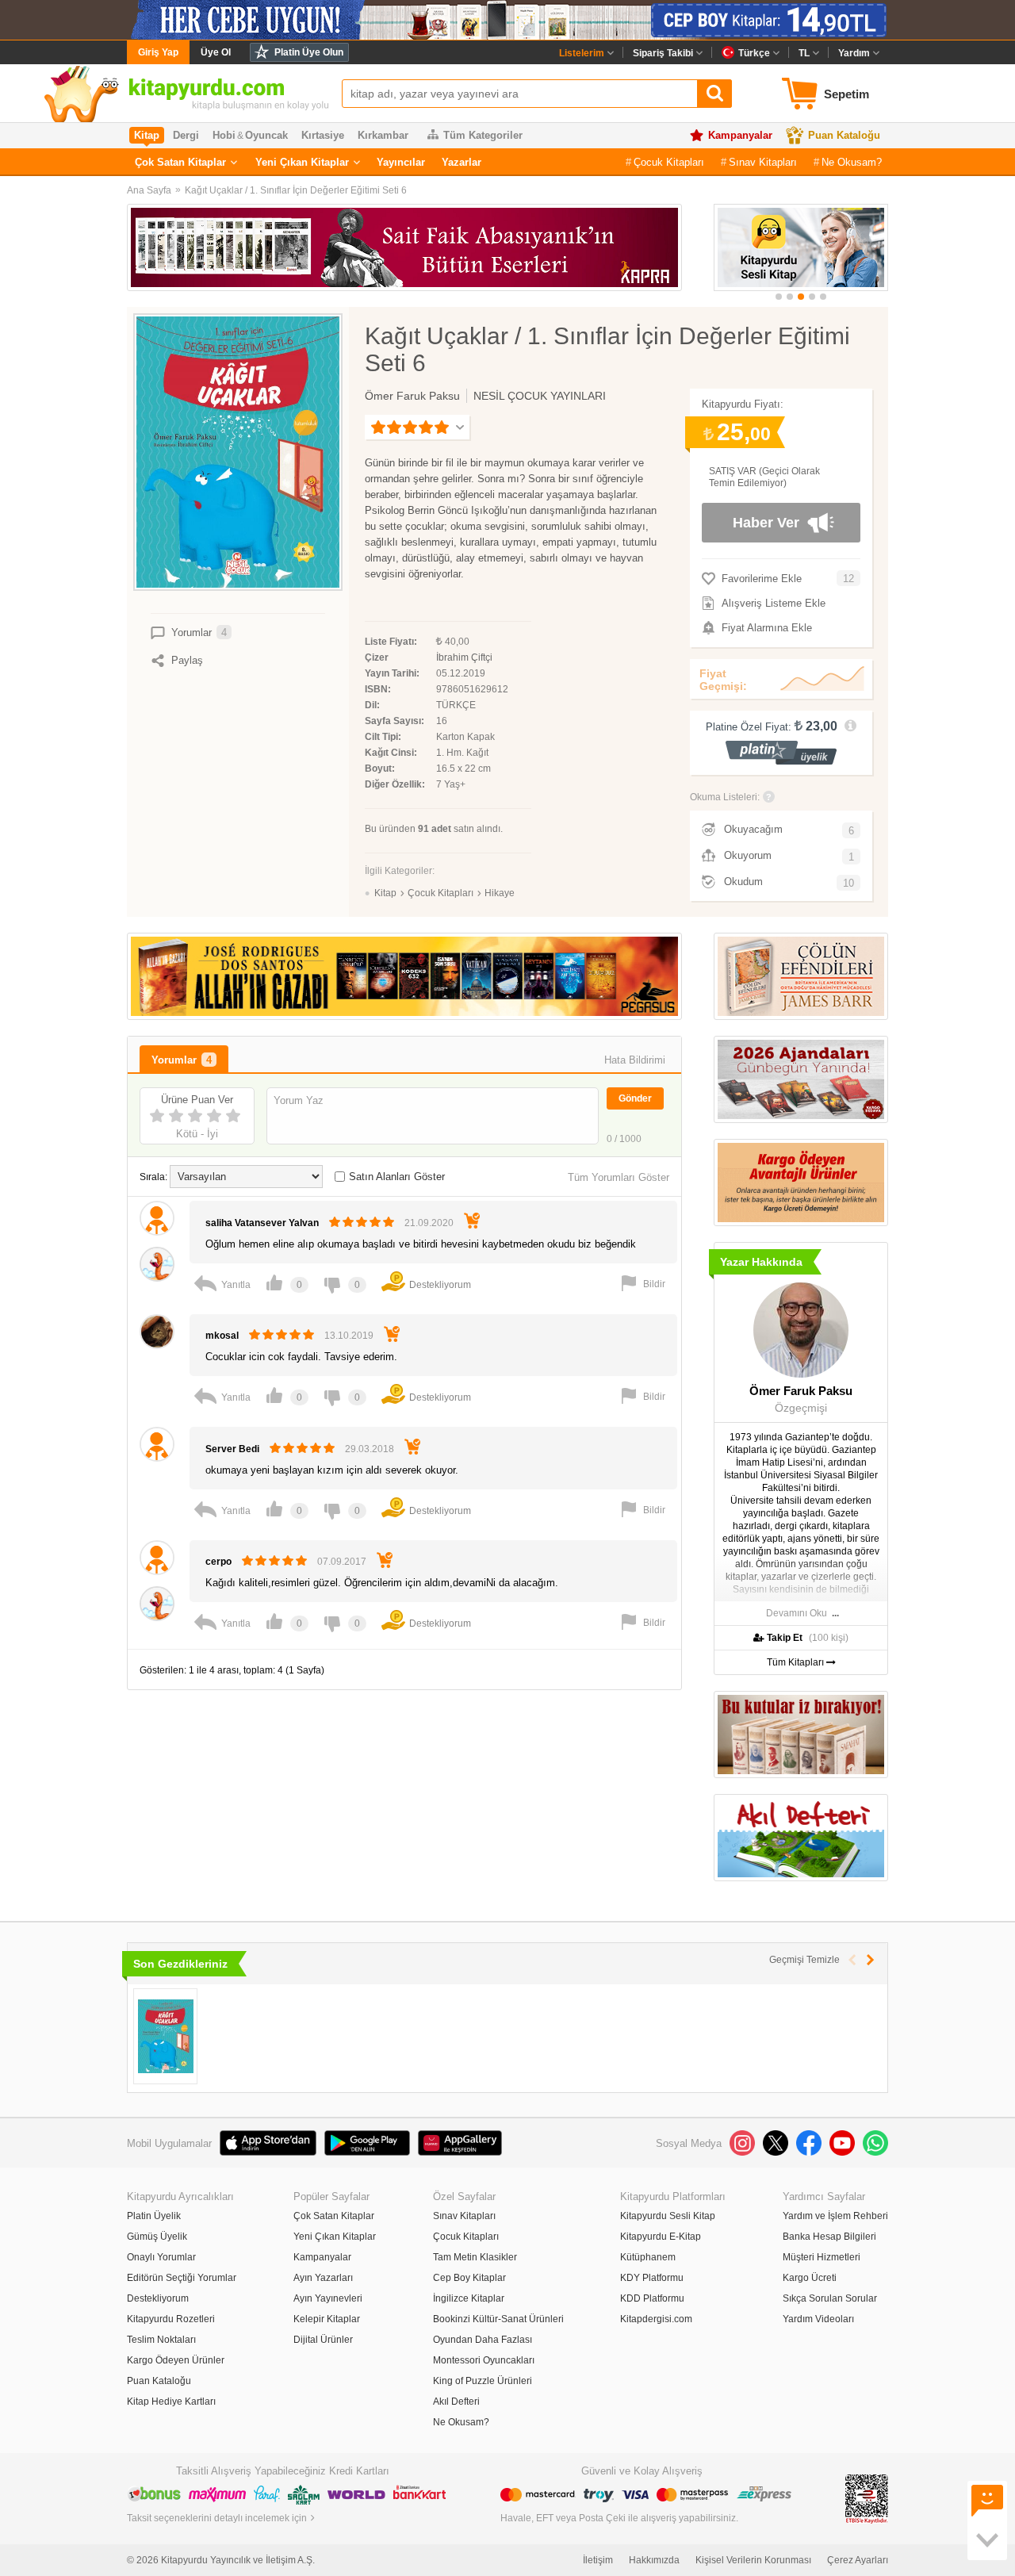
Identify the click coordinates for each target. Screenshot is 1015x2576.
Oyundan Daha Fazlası (483, 2340)
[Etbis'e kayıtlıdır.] (867, 2498)
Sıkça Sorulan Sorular (830, 2298)
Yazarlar (462, 162)
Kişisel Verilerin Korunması (753, 2560)
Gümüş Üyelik (157, 2237)
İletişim (598, 2560)
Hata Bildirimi (635, 1060)
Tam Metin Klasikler (475, 2257)
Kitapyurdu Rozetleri (171, 2319)
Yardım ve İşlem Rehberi (835, 2216)
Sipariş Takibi (663, 53)
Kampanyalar (740, 135)
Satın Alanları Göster (397, 1177)
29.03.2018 (370, 1449)
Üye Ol (216, 52)
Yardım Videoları (818, 2319)
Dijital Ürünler (323, 2340)
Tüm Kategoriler (483, 135)
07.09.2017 (342, 1562)
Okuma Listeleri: (725, 797)
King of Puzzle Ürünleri (483, 2381)
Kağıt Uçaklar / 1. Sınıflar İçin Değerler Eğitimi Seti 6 (296, 190)
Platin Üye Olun (309, 52)
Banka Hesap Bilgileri (829, 2237)
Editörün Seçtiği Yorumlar (182, 2278)
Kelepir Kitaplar (327, 2319)
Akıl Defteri (456, 2402)
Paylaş (187, 660)
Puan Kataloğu (844, 135)
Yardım (854, 53)
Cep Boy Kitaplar (469, 2278)
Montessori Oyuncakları (484, 2360)
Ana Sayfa (149, 190)
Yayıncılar (401, 162)
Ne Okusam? (852, 162)
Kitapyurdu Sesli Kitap (668, 2216)
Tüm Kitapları (797, 1662)
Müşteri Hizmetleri (822, 2257)
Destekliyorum (158, 2298)
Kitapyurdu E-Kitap (661, 2237)
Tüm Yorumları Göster (619, 1177)
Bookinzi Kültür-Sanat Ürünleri (498, 2319)
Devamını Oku (797, 1613)
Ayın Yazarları (323, 2278)
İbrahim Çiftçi (464, 657)
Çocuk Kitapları (669, 162)
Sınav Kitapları (763, 162)
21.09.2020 (429, 1223)
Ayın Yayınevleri (328, 2298)
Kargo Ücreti (810, 2278)
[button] (779, 297)
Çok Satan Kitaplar (180, 162)
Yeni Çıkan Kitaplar (302, 162)
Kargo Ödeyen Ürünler (176, 2360)
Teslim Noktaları (161, 2340)
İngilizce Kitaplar (469, 2298)
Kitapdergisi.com (656, 2319)
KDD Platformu (652, 2298)
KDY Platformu (652, 2278)
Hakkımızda (654, 2560)
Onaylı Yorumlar (161, 2257)
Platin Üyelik (154, 2216)
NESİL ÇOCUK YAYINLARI (540, 396)
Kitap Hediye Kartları (171, 2402)
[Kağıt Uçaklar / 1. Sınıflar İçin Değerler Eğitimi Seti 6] (165, 2036)
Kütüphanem (648, 2257)
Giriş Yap (158, 52)
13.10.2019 (349, 1336)
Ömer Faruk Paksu (412, 396)
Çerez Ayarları (858, 2560)
